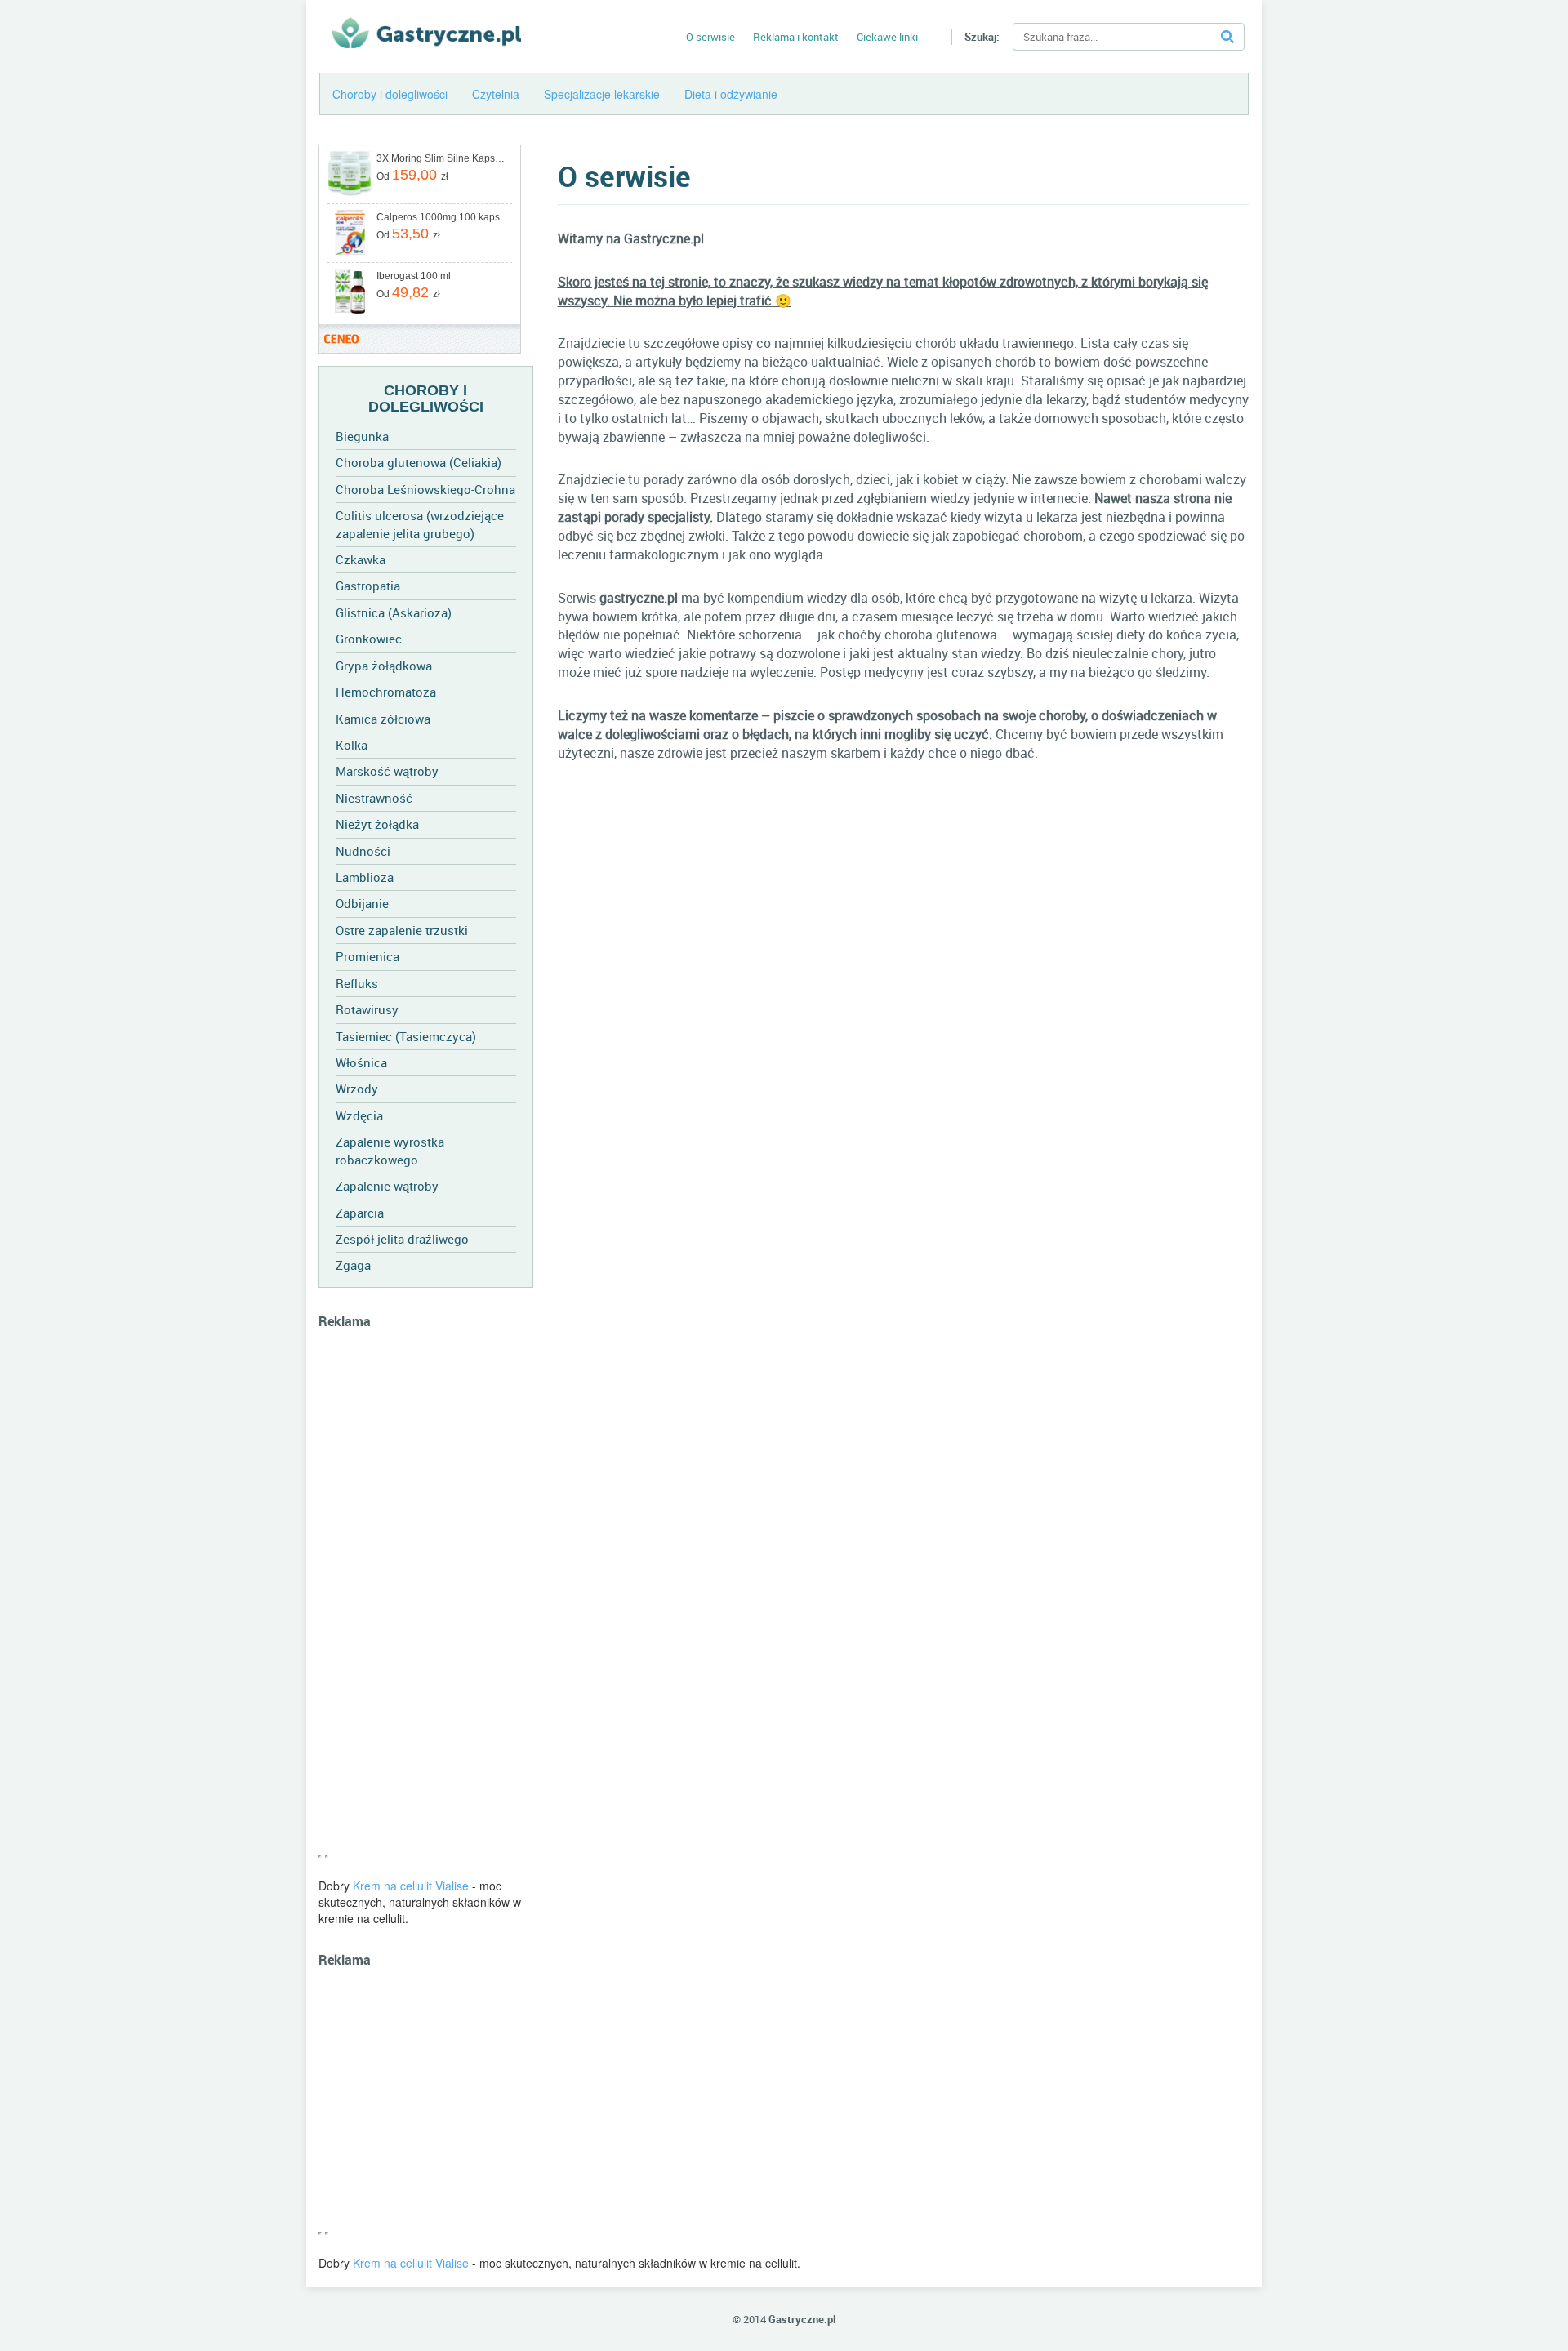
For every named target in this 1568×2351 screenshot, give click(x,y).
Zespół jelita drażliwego (402, 1239)
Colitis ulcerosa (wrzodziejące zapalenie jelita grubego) (420, 524)
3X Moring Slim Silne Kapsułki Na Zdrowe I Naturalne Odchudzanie (443, 158)
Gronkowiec (369, 639)
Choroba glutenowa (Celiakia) (419, 462)
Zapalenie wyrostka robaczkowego (390, 1150)
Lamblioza (365, 877)
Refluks (357, 983)
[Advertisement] (426, 1600)
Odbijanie (362, 903)
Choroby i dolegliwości (390, 94)
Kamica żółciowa (383, 719)
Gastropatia (368, 586)
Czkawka (361, 559)
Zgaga (353, 1265)
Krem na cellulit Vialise (411, 1886)
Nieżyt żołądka (377, 824)
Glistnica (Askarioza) (394, 612)
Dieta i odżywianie (731, 94)
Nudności (363, 851)
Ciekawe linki (887, 37)
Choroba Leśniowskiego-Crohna (425, 489)
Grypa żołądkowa (384, 666)
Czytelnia (496, 94)
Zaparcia (360, 1213)
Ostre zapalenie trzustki (402, 930)
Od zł (412, 175)
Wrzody (357, 1089)
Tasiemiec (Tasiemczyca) (406, 1036)
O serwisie (710, 37)
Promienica (367, 956)
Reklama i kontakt (796, 37)
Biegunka (362, 436)
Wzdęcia (359, 1115)
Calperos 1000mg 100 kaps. (439, 217)
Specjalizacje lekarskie (602, 94)
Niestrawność (374, 798)
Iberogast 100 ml (414, 276)
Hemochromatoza (386, 692)
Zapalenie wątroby (387, 1186)
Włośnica (361, 1062)
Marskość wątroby (387, 771)
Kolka (352, 745)
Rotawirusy (367, 1009)
